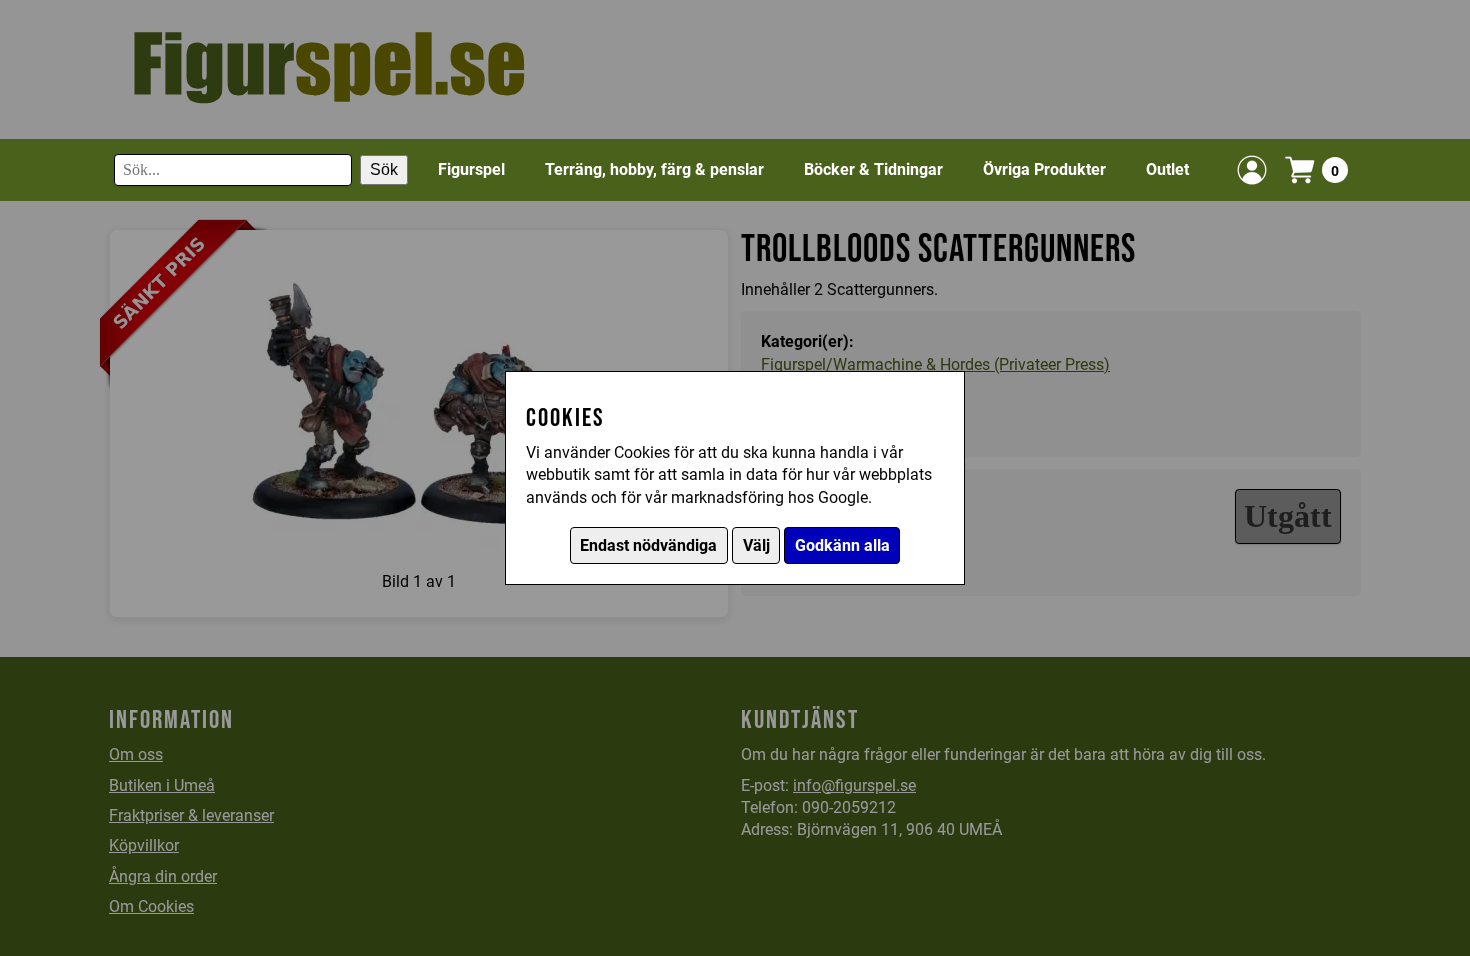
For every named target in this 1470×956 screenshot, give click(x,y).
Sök (384, 169)
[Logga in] (1252, 170)
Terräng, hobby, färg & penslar (654, 169)
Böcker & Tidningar (873, 169)
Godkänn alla (842, 545)
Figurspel (471, 169)
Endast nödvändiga (648, 545)
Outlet (1167, 169)
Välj (756, 545)
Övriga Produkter (1044, 169)
